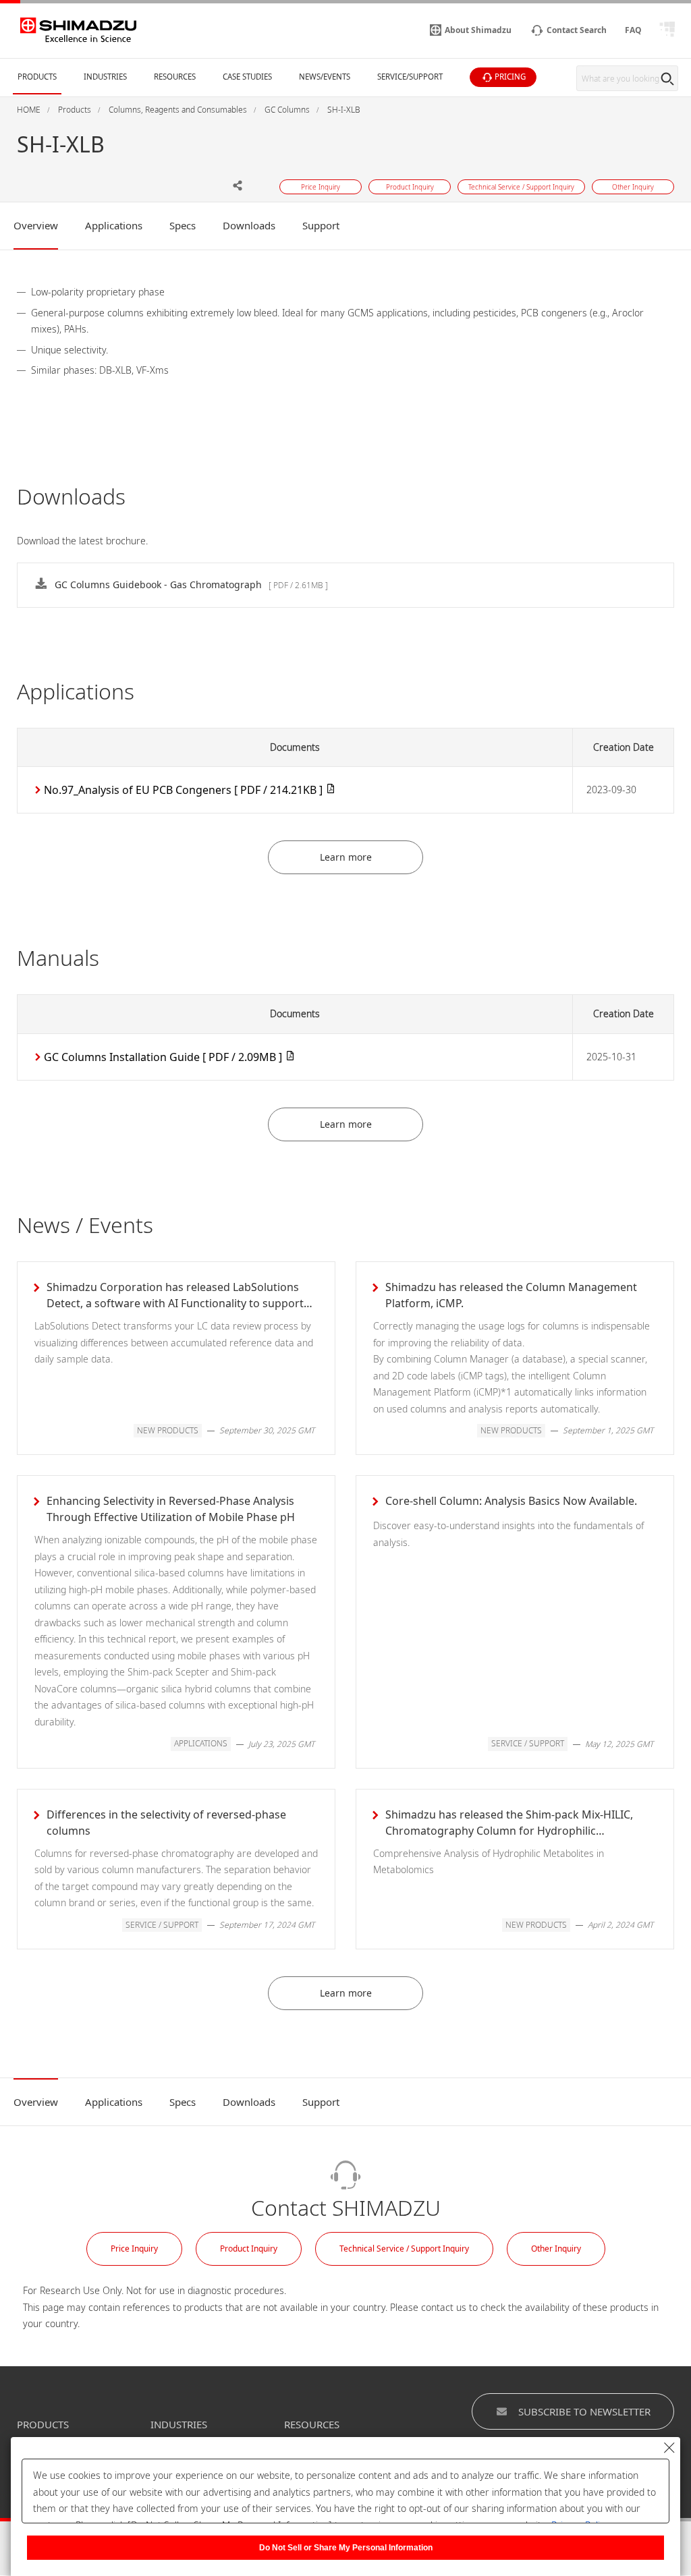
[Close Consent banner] (669, 2448)
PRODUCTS (43, 2424)
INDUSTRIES (179, 2424)
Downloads (249, 225)
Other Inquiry (556, 2249)
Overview (36, 225)
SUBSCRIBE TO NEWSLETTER (584, 2411)
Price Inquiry (134, 2249)
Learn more (346, 857)
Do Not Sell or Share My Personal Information (346, 2548)
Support (321, 225)
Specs (183, 225)
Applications (114, 225)
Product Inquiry (249, 2249)
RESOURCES (312, 2424)
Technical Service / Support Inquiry (404, 2249)
